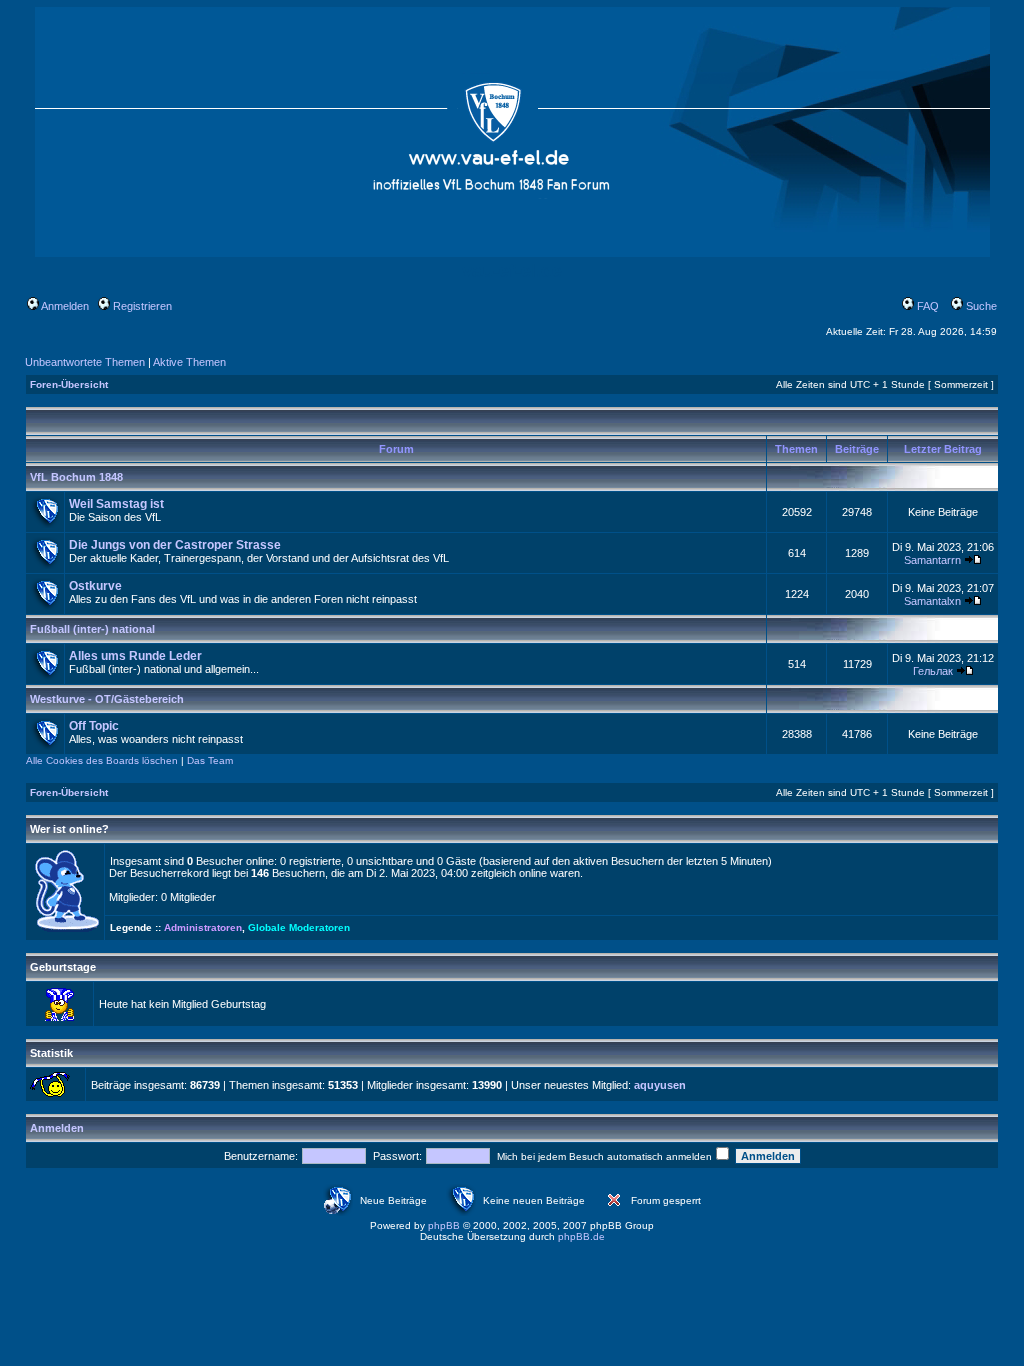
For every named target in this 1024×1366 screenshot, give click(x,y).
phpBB (444, 1225)
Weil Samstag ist (116, 504)
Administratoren (203, 927)
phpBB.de (581, 1236)
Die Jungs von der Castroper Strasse (175, 545)
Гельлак (933, 671)
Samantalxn (932, 601)
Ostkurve (95, 586)
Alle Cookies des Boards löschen (102, 760)
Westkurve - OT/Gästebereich (107, 699)
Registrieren (141, 306)
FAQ (926, 306)
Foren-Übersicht (69, 384)
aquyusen (660, 1085)
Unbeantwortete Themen (85, 362)
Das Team (210, 760)
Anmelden (64, 306)
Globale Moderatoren (299, 927)
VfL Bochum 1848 (76, 477)
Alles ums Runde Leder (135, 656)
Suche (980, 306)
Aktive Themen (189, 362)
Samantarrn (932, 560)
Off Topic (94, 726)
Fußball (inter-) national (92, 629)
